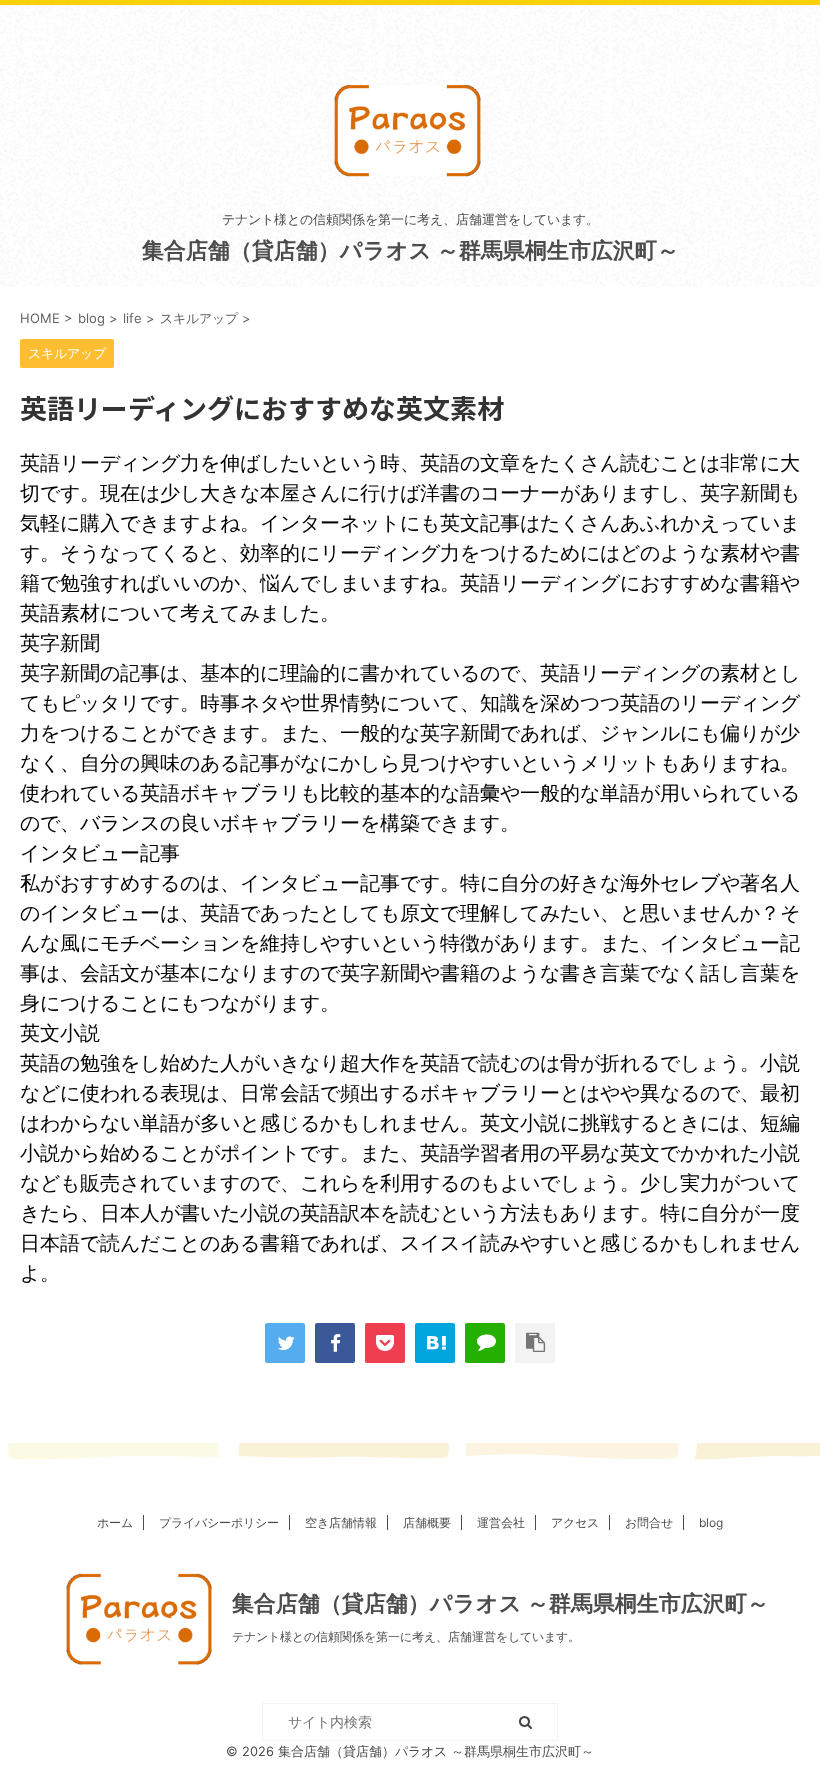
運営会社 (501, 1522)
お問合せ (649, 1522)
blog (711, 1522)
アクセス (575, 1522)
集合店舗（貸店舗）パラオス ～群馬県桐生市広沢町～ (410, 250)
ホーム (115, 1522)
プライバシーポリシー (219, 1522)
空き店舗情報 (341, 1522)
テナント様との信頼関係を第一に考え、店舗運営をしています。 (406, 1636)
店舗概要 (427, 1522)
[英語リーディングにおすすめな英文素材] (435, 1343)
